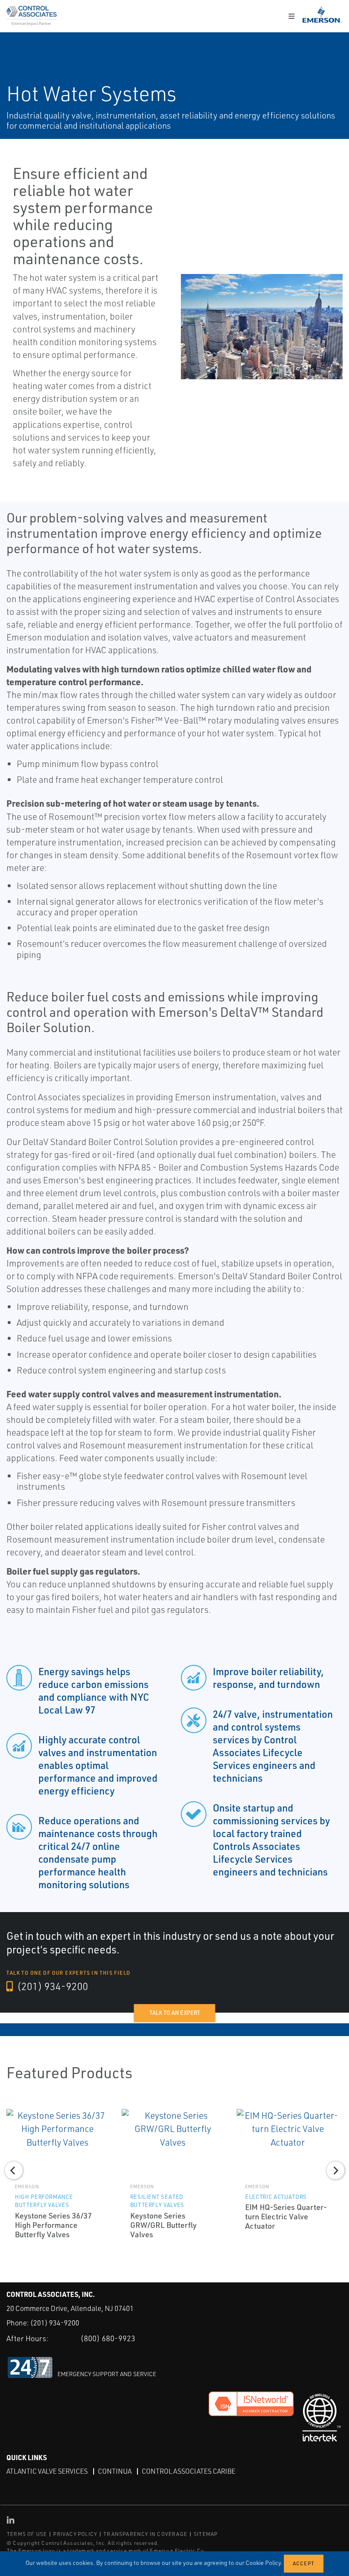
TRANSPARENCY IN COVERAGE (145, 2534)
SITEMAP (206, 2534)
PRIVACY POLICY (75, 2534)
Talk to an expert (175, 2013)
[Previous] (14, 2170)
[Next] (335, 2170)
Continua (115, 2471)
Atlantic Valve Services (47, 2471)
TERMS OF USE (27, 2534)
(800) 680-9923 (108, 2338)
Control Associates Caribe (189, 2471)
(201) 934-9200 (51, 1986)
